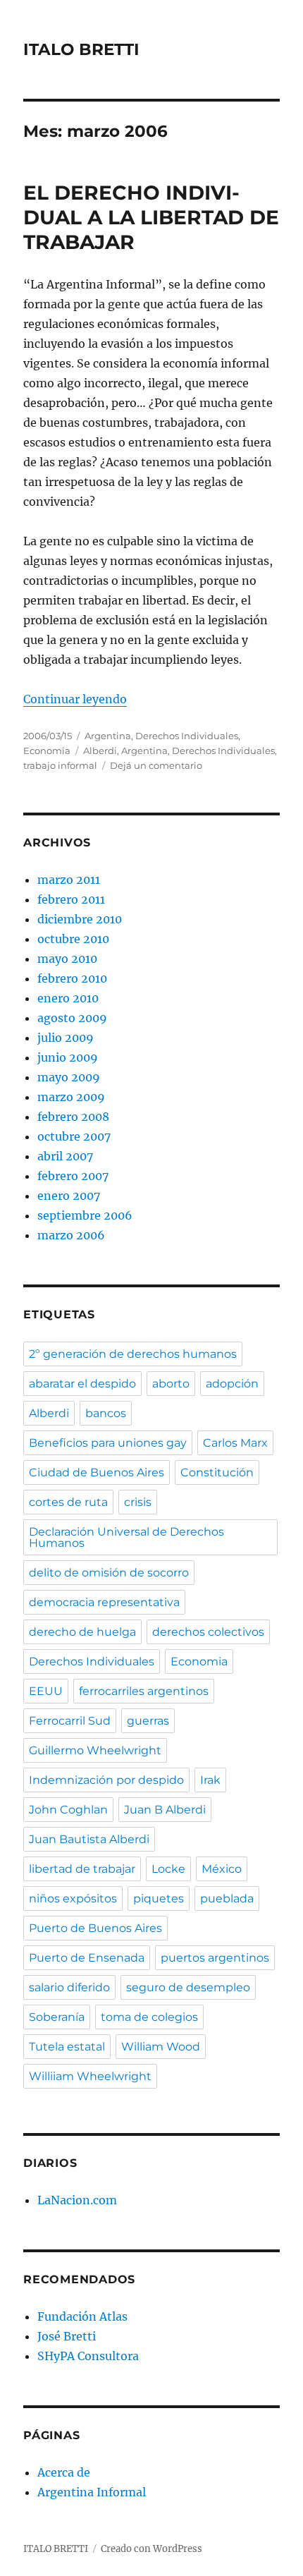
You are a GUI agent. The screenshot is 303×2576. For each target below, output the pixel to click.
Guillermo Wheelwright (95, 1750)
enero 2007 (69, 1196)
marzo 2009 (71, 1097)
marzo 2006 (71, 1235)
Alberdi (100, 751)
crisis (138, 1502)
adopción (232, 1384)
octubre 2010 (73, 939)
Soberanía (57, 2017)
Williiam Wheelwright (90, 2076)
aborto (171, 1384)
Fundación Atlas (82, 2316)
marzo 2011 (69, 880)
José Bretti (67, 2336)
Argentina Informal (92, 2492)
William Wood (161, 2047)
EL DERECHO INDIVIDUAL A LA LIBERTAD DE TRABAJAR (151, 217)
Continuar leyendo (75, 699)
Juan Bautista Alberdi (89, 1839)
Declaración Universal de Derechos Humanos (126, 1537)
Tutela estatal (67, 2047)
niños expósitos (73, 1898)
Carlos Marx (235, 1443)
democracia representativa (104, 1602)
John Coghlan (68, 1810)
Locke (168, 1869)
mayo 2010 (67, 959)
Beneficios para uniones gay (108, 1443)
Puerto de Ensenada (87, 1958)
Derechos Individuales (187, 736)
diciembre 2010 (80, 919)
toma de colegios (149, 2017)
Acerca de (64, 2472)
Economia (47, 751)
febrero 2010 (72, 978)
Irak (210, 1780)
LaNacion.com (77, 2200)
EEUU (46, 1691)
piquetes (159, 1898)
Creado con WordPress (151, 2549)
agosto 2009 (72, 1018)
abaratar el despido (82, 1384)
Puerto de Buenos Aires (95, 1928)
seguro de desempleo (188, 1987)
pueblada (227, 1898)
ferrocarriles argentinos (144, 1691)
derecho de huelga (82, 1632)
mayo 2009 (69, 1077)
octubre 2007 (74, 1136)
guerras (148, 1721)
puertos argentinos (215, 1958)
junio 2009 (68, 1057)
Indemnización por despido (106, 1780)
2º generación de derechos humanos (133, 1354)
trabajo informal (60, 765)
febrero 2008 (73, 1117)
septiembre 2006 (85, 1215)
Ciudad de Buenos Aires (97, 1472)
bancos (106, 1413)
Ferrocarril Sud (70, 1721)
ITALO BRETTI (81, 49)
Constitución (217, 1472)
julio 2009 (66, 1038)
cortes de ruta (68, 1502)
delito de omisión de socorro (109, 1573)
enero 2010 (68, 998)
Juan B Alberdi (165, 1810)
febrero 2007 (73, 1176)
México (222, 1869)
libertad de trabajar (82, 1869)
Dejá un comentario (156, 765)
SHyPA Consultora (88, 2356)
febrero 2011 (71, 899)
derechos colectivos (208, 1632)
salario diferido (69, 1987)
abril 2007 (65, 1156)
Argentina (108, 736)
